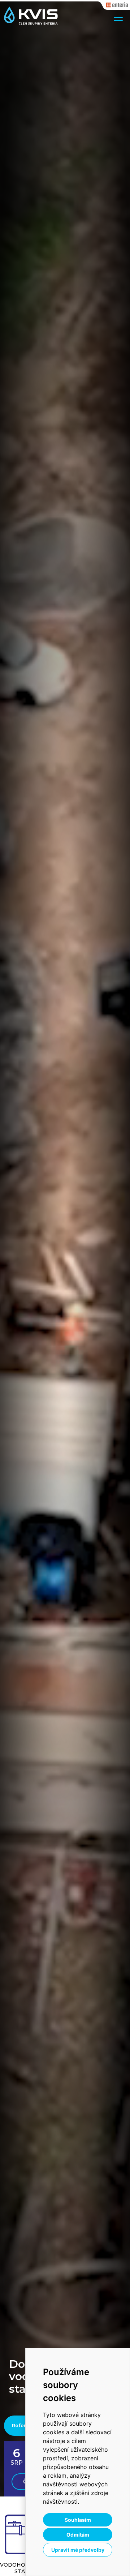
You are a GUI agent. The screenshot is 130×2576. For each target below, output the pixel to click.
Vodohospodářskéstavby (25, 2568)
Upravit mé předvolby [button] (78, 2550)
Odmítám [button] (78, 2535)
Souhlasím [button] (78, 2520)
